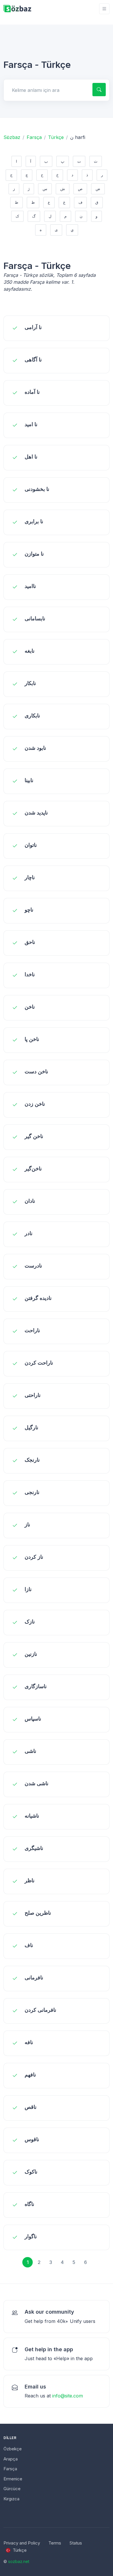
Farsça (34, 137)
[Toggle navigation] (104, 9)
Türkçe (56, 137)
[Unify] (17, 9)
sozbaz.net (19, 2561)
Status (76, 2543)
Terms (55, 2543)
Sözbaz (12, 137)
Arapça (11, 2459)
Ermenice (13, 2479)
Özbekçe (13, 2449)
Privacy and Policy (22, 2543)
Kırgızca (11, 2499)
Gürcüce (12, 2489)
